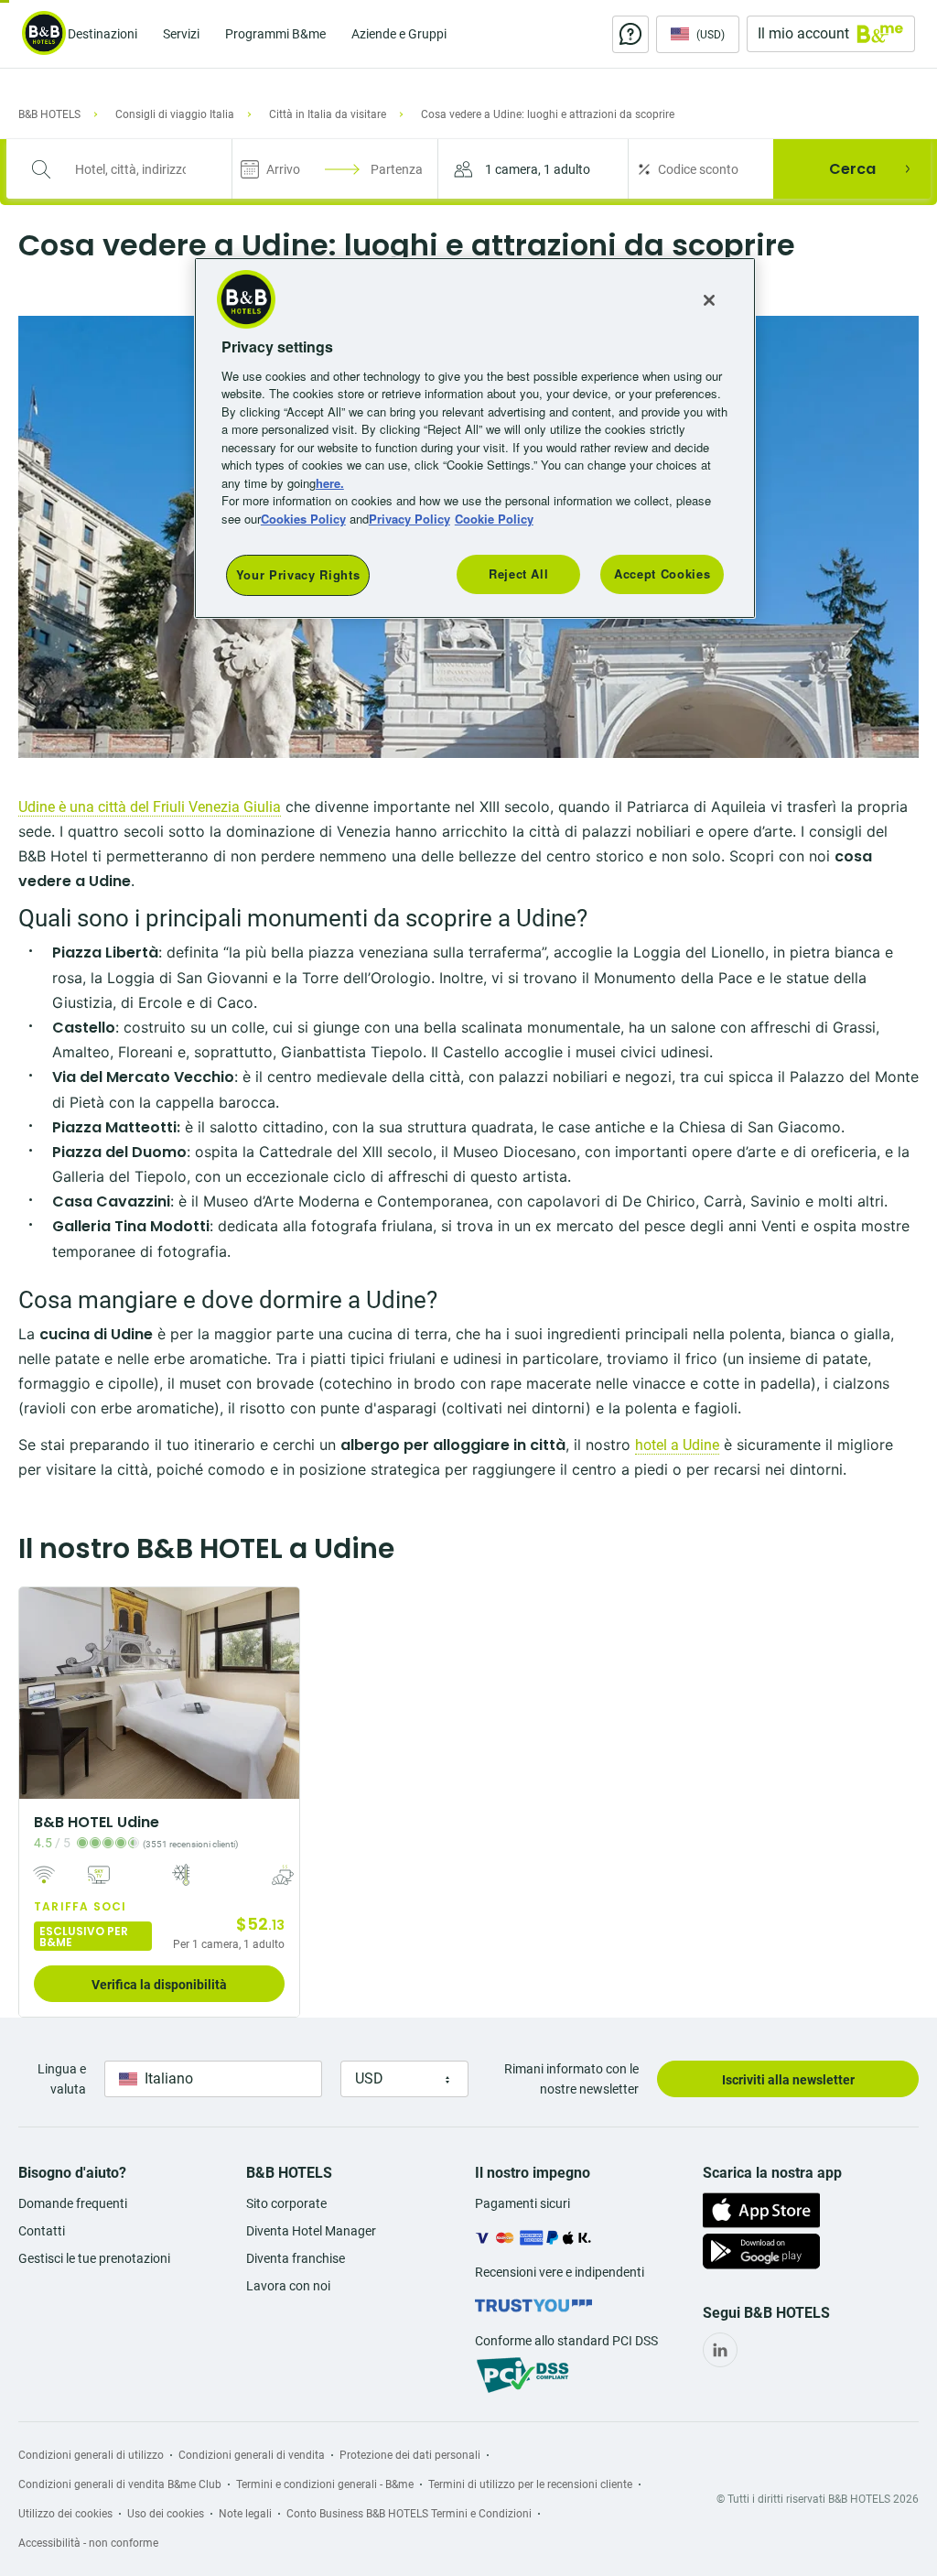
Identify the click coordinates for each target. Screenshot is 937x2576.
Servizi (181, 34)
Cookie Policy (494, 519)
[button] (533, 169)
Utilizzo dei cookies (65, 2514)
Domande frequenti (73, 2203)
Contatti (42, 2231)
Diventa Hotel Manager (311, 2231)
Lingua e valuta (62, 2079)
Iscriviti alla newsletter (788, 2080)
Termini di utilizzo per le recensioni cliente (530, 2484)
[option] (159, 1802)
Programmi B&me (275, 34)
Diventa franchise (296, 2258)
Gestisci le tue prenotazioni (94, 2258)
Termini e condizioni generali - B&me (325, 2484)
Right (280, 1693)
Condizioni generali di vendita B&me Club (120, 2484)
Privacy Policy (409, 519)
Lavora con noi (288, 2286)
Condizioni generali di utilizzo (91, 2455)
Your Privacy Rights (298, 574)
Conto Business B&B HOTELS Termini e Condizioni (409, 2514)
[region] (475, 438)
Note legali (245, 2514)
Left (38, 1693)
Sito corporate (286, 2203)
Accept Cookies (662, 574)
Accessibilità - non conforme (88, 2543)
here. (330, 483)
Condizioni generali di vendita (252, 2455)
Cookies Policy (303, 519)
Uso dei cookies (166, 2514)
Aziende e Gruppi (399, 34)
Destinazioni (102, 34)
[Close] (709, 300)
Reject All (519, 574)
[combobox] (130, 169)
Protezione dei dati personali (410, 2455)
